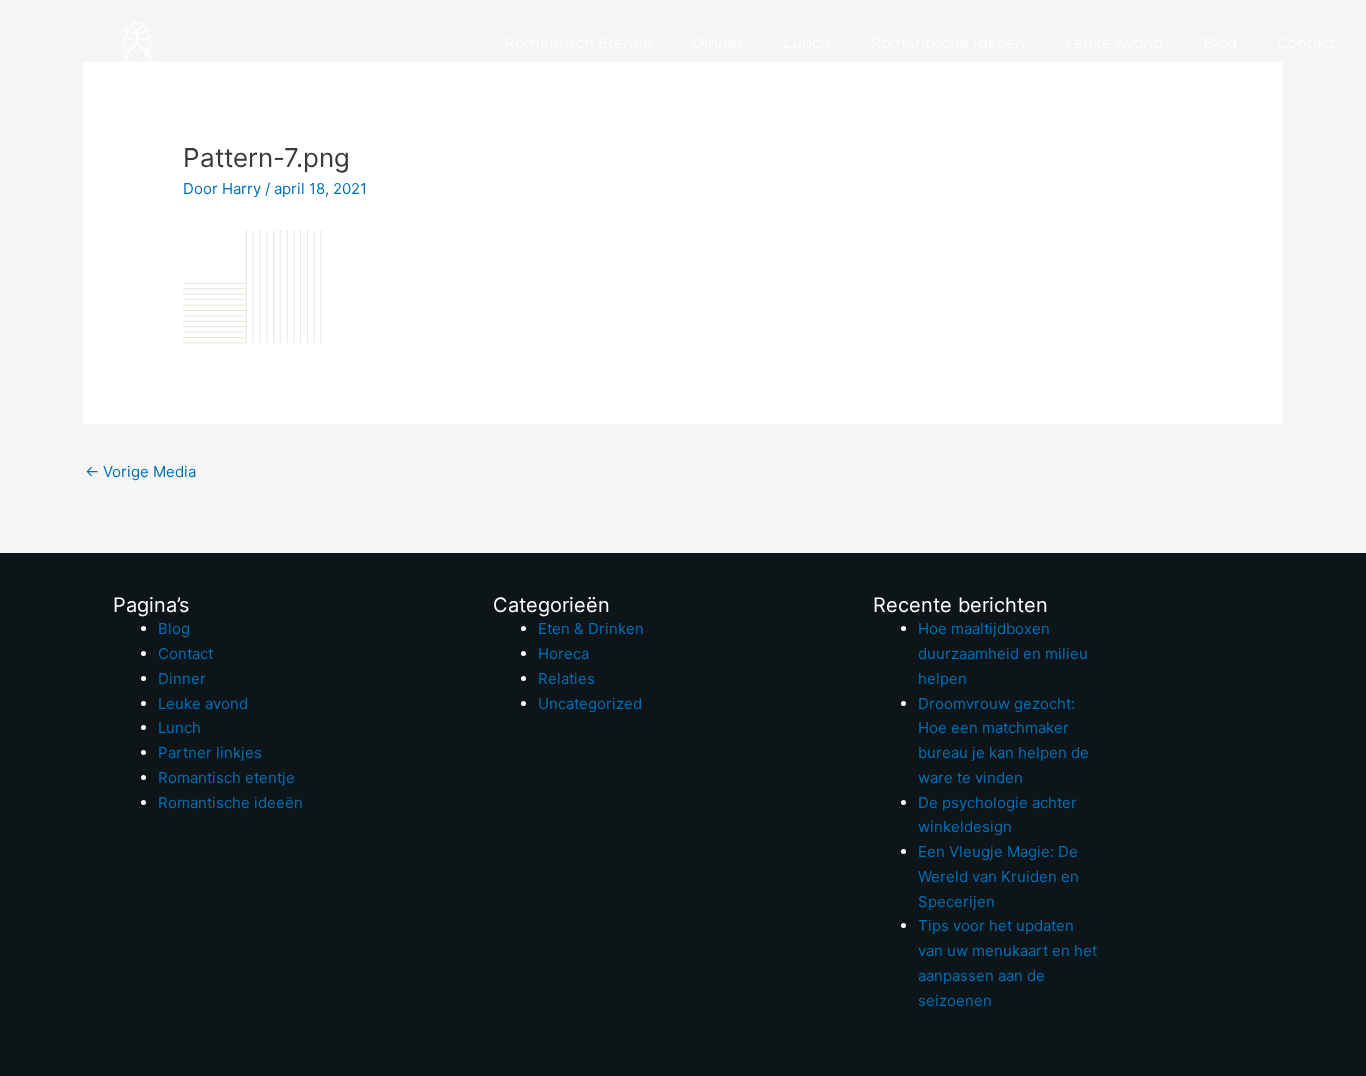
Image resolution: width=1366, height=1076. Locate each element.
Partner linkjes (210, 752)
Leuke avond (1114, 42)
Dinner (717, 42)
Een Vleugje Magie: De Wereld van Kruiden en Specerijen (998, 876)
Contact (1306, 42)
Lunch (806, 42)
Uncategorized (590, 703)
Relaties (566, 678)
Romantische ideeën (947, 42)
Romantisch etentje (578, 42)
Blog (1220, 42)
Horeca (563, 653)
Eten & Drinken (591, 628)
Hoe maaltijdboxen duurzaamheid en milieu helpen (1003, 653)
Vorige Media (140, 471)
